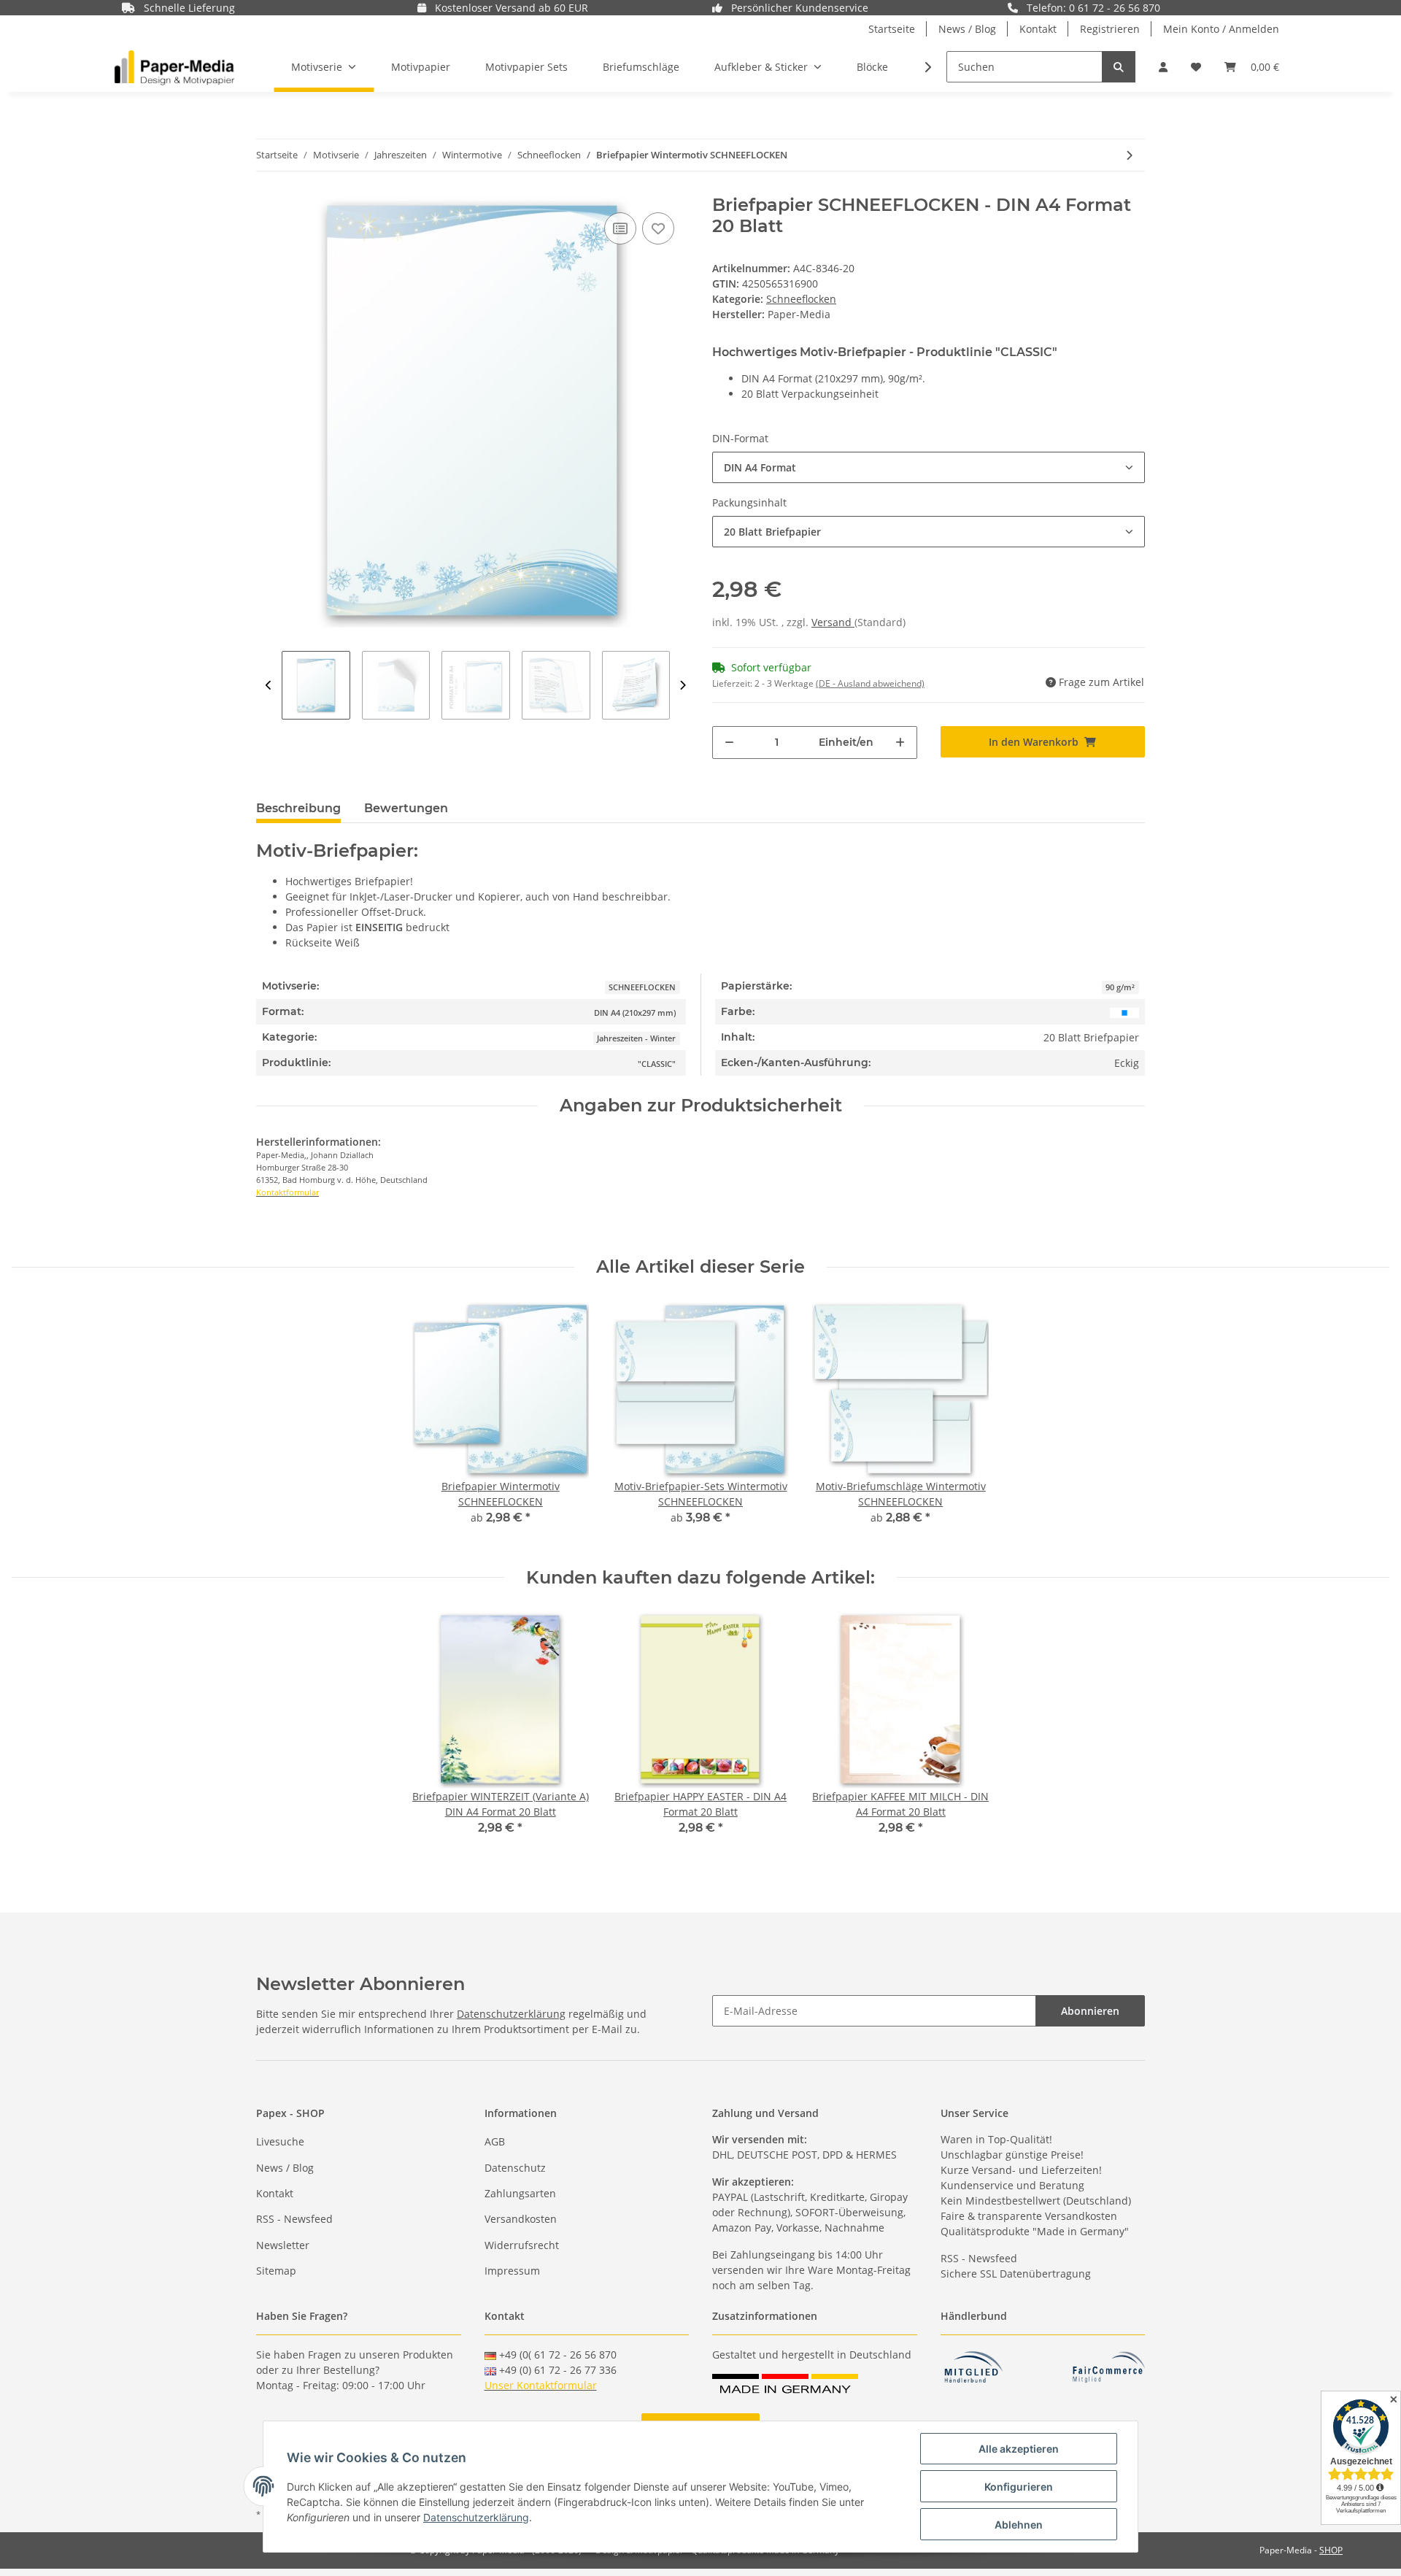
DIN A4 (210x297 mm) (635, 1013)
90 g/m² (1120, 987)
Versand (833, 622)
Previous (269, 685)
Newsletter (283, 2245)
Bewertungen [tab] (406, 808)
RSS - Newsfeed (294, 2219)
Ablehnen (1019, 2525)
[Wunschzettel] (1196, 67)
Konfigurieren (1019, 2487)
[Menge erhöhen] (900, 743)
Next (683, 685)
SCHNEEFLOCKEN (642, 987)
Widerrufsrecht (522, 2245)
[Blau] (1124, 1012)
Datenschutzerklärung (511, 2014)
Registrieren (1110, 29)
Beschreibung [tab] (298, 808)
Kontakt (1038, 29)
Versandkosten (521, 2219)
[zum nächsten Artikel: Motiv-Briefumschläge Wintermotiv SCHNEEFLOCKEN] (1129, 155)
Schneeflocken (801, 299)
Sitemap (276, 2271)
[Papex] (174, 67)
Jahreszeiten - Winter (636, 1038)
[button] (1163, 67)
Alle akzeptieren (1019, 2449)
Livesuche (280, 2141)
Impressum (512, 2271)
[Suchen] (1119, 67)
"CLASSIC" (657, 1064)
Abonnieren (1090, 2011)
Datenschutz (515, 2168)
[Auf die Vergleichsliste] (620, 228)
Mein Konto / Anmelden (1221, 29)
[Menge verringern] (729, 743)
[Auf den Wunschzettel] (658, 228)
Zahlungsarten (520, 2193)
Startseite (892, 29)
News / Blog (967, 29)
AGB (495, 2141)
